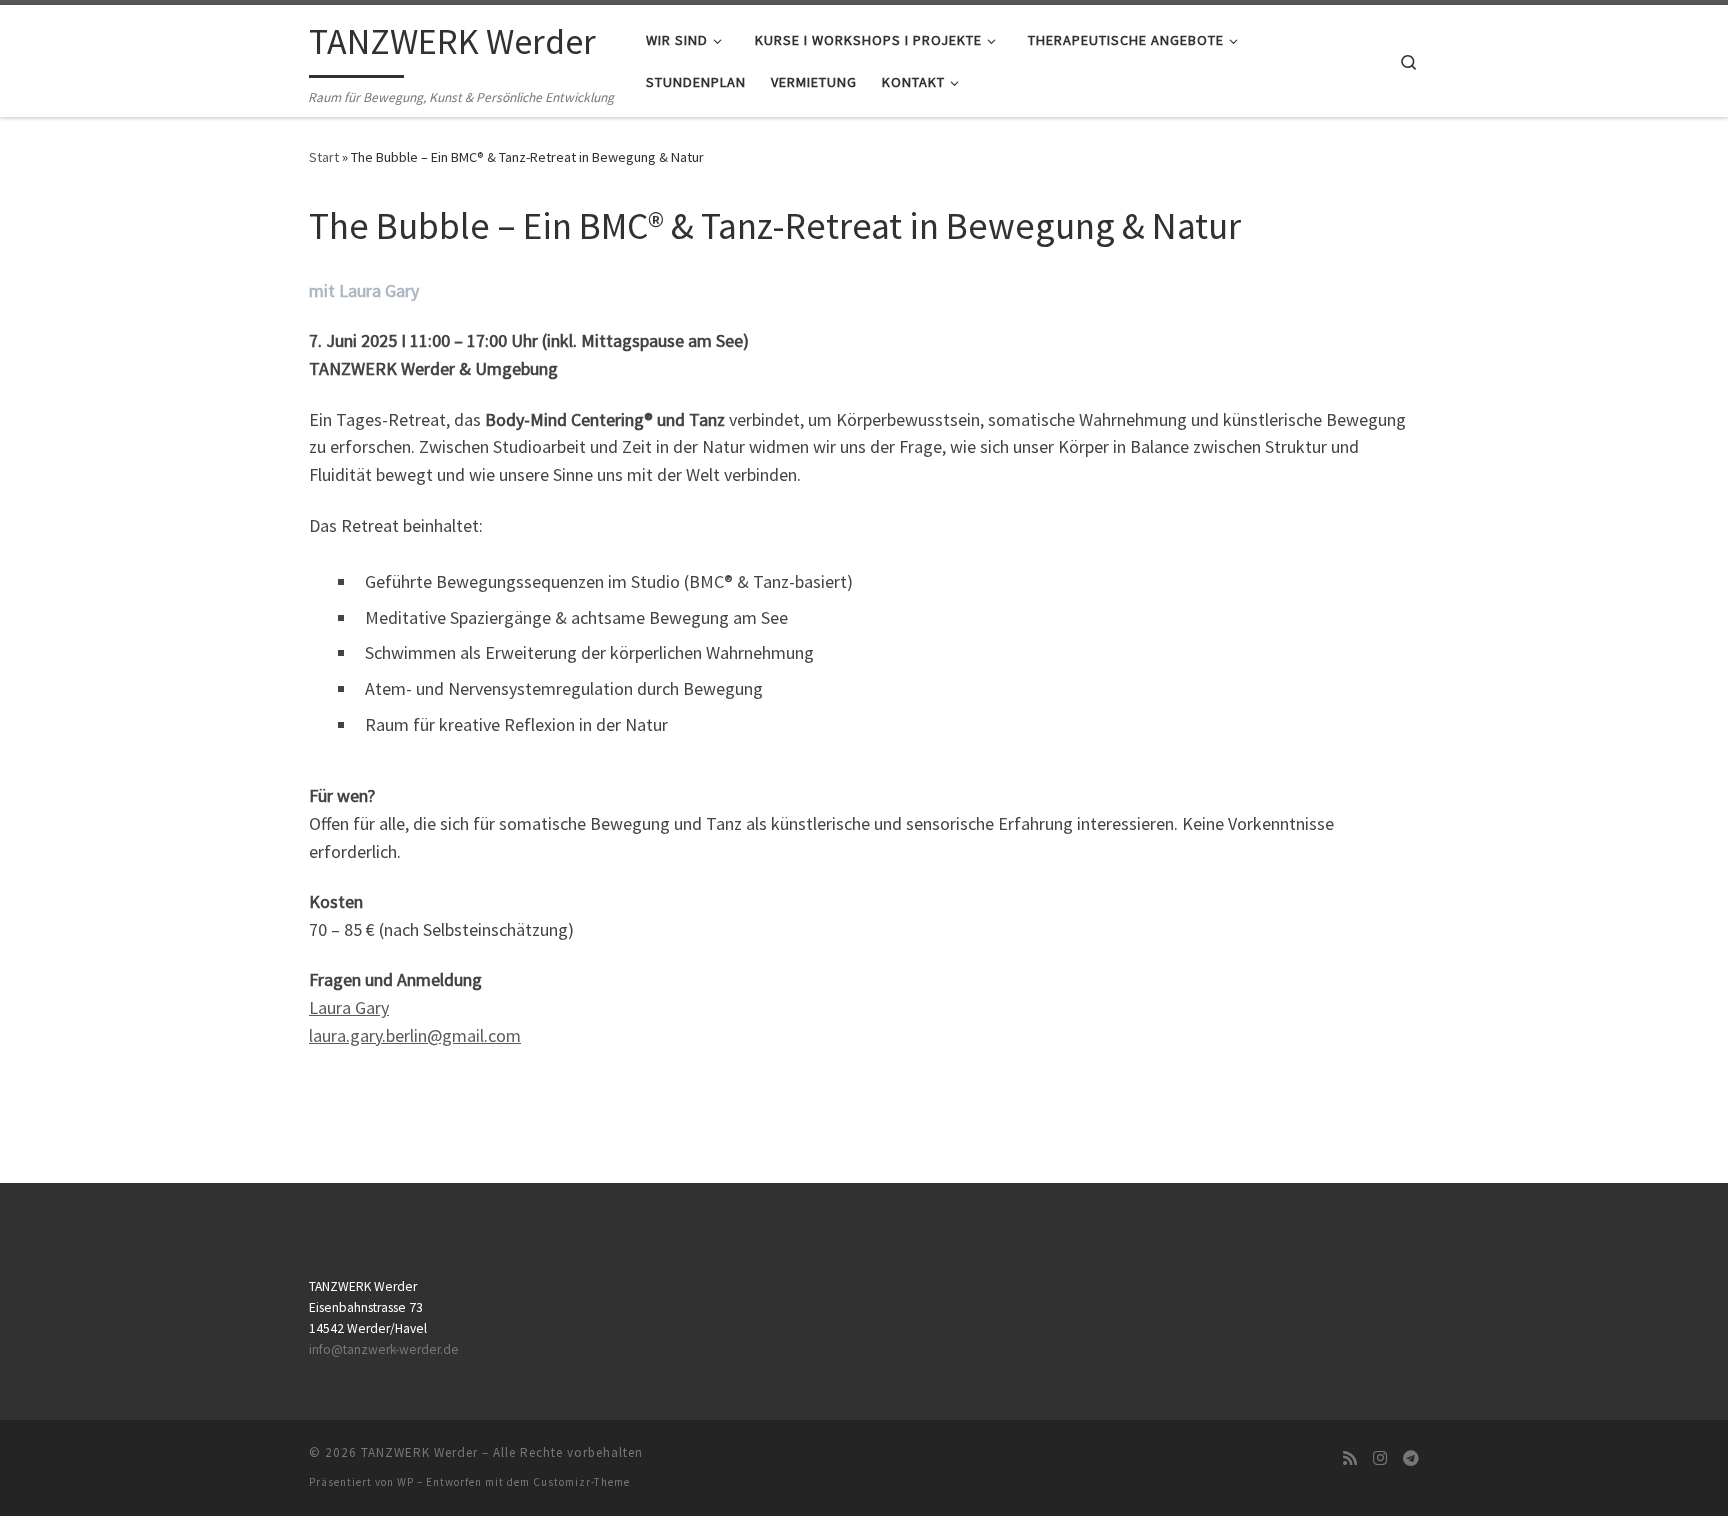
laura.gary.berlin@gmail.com (415, 1035)
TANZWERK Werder (419, 1452)
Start (324, 157)
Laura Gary (349, 1007)
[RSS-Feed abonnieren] (1350, 1458)
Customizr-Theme (581, 1482)
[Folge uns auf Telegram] (1411, 1458)
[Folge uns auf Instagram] (1380, 1458)
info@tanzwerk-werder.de (384, 1349)
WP (405, 1482)
